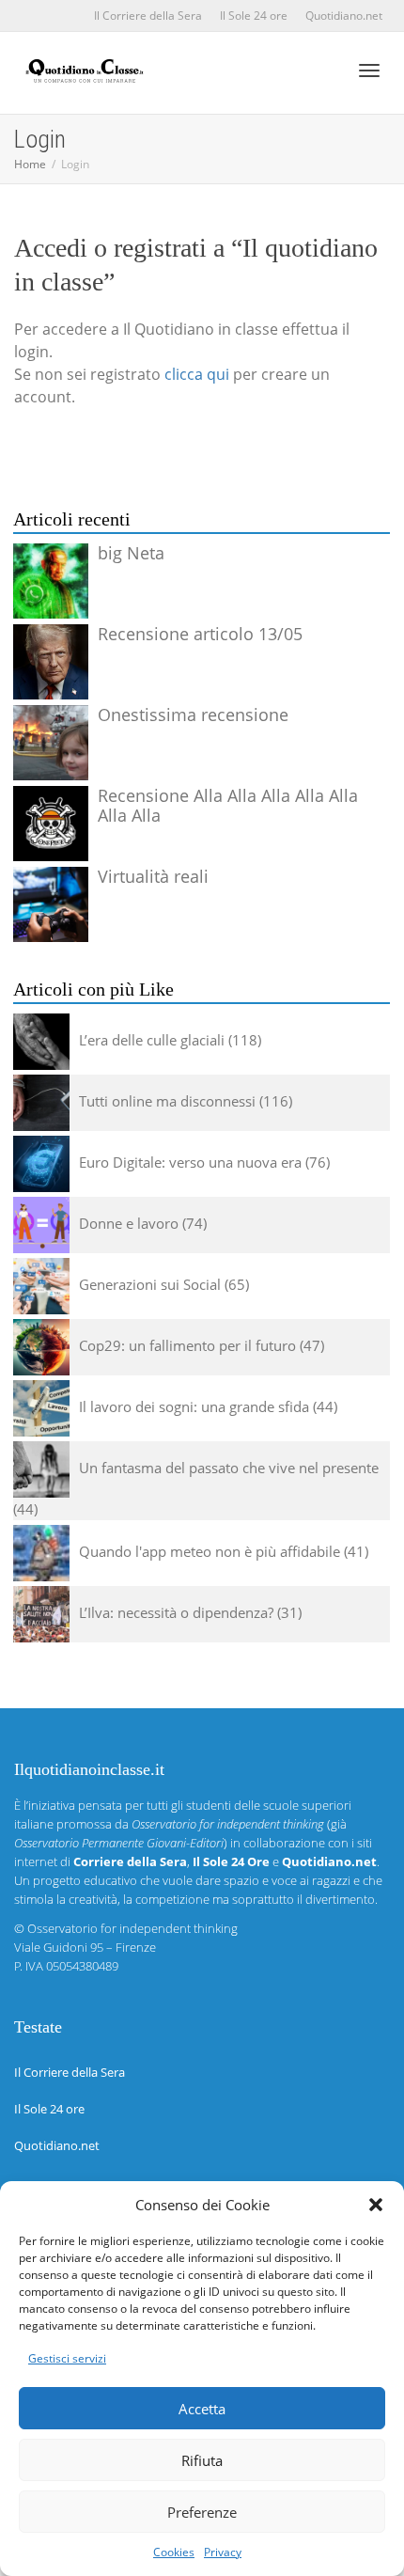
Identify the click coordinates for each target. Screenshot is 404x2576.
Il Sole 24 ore (254, 16)
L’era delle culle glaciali (152, 1040)
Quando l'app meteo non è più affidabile (210, 1551)
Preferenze (202, 2512)
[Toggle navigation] (369, 71)
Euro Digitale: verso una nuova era (190, 1162)
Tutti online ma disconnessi (167, 1101)
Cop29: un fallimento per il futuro (187, 1345)
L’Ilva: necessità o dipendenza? (176, 1612)
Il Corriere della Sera (148, 16)
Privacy (223, 2552)
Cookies (174, 2552)
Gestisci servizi (67, 2358)
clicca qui (197, 374)
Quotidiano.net (344, 16)
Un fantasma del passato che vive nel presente (229, 1468)
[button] (376, 2205)
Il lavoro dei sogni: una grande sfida (194, 1406)
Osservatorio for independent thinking (132, 1928)
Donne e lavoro (129, 1223)
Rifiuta (202, 2460)
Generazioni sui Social (150, 1284)
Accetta (202, 2409)
